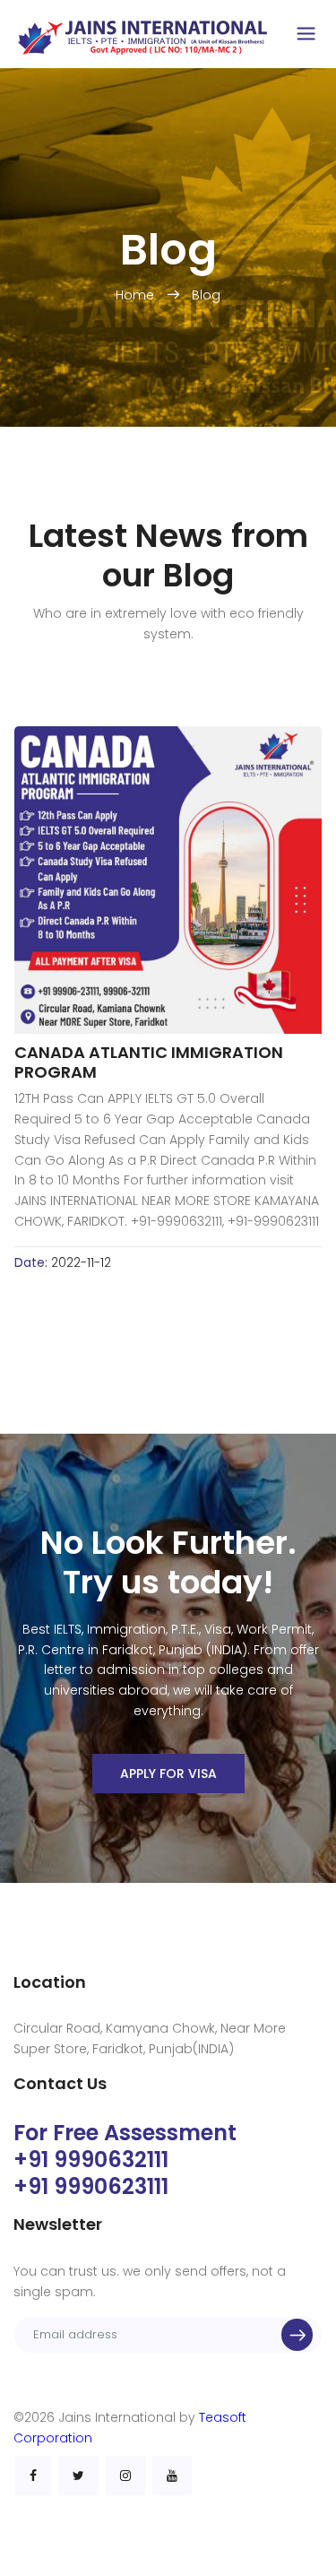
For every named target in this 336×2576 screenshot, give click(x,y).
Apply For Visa (168, 1774)
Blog (206, 295)
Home (137, 295)
